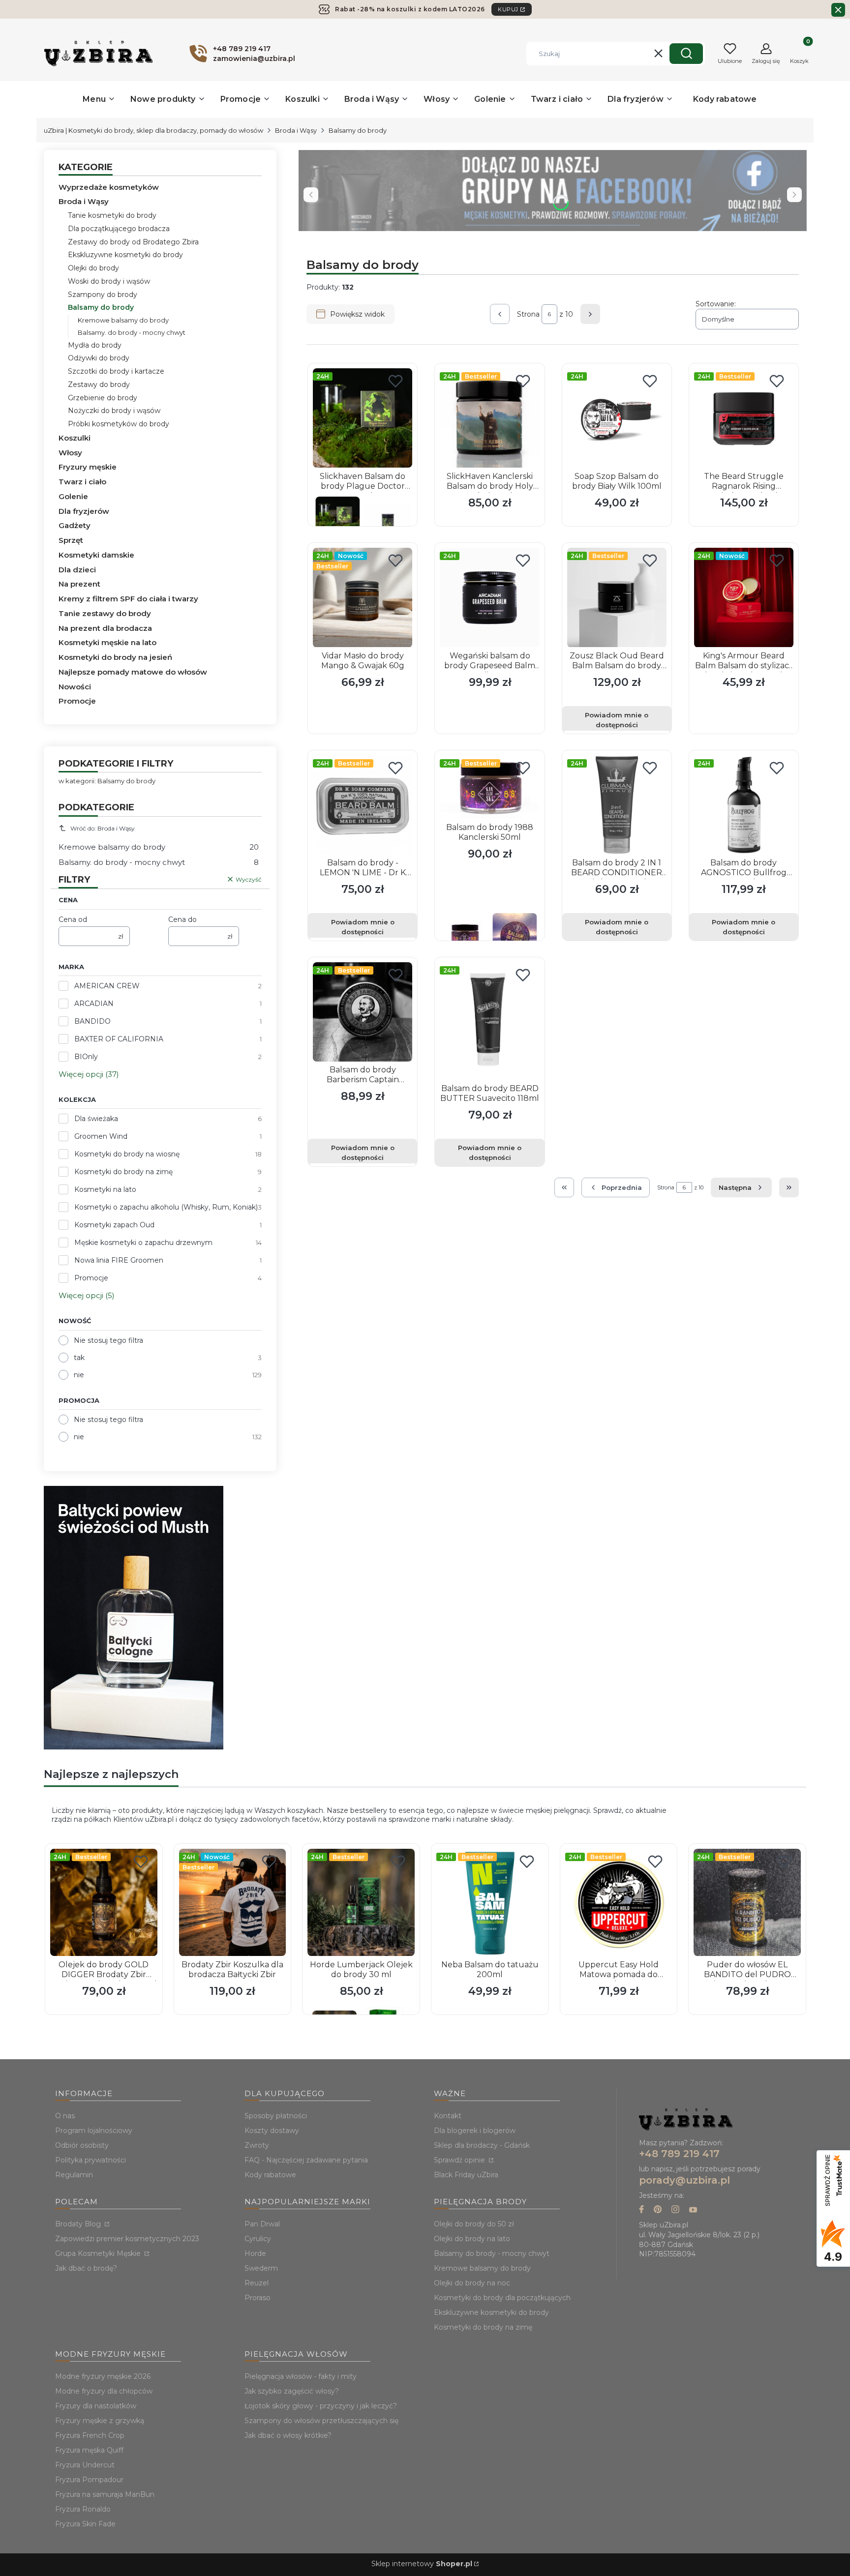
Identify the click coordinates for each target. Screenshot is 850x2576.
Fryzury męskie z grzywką (100, 2421)
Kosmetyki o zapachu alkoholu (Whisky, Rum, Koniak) (166, 1207)
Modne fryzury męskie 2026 (103, 2376)
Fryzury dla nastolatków (96, 2406)
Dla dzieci (77, 570)
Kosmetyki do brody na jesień (115, 657)
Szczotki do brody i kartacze (116, 371)
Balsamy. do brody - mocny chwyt (132, 332)
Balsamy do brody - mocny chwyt (492, 2253)
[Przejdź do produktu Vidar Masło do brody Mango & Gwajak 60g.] (363, 597)
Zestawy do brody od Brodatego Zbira (133, 242)
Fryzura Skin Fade (85, 2524)
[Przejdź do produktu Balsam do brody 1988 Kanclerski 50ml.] (489, 787)
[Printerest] (658, 2210)
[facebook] (641, 2210)
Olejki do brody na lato (472, 2239)
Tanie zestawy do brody (105, 613)
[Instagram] (675, 2210)
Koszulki (75, 438)
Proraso (258, 2298)
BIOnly (86, 1057)
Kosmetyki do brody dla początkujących (502, 2298)
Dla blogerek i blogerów (475, 2131)
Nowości (75, 687)
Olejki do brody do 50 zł (474, 2224)
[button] (686, 54)
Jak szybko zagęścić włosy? (292, 2391)
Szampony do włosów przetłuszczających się (321, 2421)
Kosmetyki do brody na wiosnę (127, 1154)
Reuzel (257, 2283)
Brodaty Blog (79, 2224)
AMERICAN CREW (107, 986)
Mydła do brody (95, 345)
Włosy (70, 453)
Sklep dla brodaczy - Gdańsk (482, 2145)
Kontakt (448, 2116)
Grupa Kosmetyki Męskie (99, 2253)
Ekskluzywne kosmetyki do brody (125, 255)
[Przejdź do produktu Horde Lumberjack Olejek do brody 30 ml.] (361, 1902)
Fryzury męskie (88, 467)
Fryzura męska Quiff (89, 2450)
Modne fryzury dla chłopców (104, 2391)
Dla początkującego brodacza (119, 229)
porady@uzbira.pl (684, 2180)
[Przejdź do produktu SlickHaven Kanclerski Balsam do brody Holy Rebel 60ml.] (489, 418)
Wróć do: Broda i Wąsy (103, 828)
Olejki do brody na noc (472, 2283)
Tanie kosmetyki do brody (112, 215)
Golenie (73, 496)
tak (79, 1358)
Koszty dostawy (272, 2131)
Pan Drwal (262, 2224)
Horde (255, 2253)
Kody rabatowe (270, 2175)
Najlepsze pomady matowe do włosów (133, 672)
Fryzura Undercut (85, 2465)
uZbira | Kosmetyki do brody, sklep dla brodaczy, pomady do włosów (153, 130)
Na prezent (79, 584)
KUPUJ (508, 9)
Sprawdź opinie (460, 2160)
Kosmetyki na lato (105, 1189)
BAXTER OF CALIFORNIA (119, 1039)
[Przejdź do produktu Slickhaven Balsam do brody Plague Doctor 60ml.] (363, 418)
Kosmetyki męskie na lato (107, 642)
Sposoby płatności (276, 2116)
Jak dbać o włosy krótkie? (288, 2435)
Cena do (182, 919)
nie (79, 1375)
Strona (528, 314)
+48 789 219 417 (679, 2154)
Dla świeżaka (96, 1119)
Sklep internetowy (422, 2564)
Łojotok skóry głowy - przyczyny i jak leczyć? (321, 2406)
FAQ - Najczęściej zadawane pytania (306, 2160)
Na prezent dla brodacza (105, 628)
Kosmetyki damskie (96, 555)
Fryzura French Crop (90, 2435)
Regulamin (74, 2175)
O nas (65, 2116)
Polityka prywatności (91, 2160)
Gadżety (75, 525)
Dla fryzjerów (84, 511)
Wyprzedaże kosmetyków (109, 187)
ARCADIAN (94, 1004)
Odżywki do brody (99, 358)
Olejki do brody (93, 268)
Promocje (77, 701)
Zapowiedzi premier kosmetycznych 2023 (127, 2239)
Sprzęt (71, 540)
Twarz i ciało (82, 482)
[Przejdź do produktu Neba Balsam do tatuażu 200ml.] (490, 1902)
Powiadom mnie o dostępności (617, 720)
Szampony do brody (103, 295)
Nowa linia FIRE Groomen (119, 1260)
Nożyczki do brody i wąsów (114, 411)
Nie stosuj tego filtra (108, 1340)
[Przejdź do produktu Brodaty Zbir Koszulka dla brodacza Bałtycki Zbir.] (233, 1902)
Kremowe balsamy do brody (123, 320)
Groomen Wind (101, 1136)
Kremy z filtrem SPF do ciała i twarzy (128, 599)
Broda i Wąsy (296, 130)
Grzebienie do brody (103, 398)
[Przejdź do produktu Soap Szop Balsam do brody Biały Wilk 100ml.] (617, 418)
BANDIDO (92, 1021)
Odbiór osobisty (82, 2145)
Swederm (261, 2268)
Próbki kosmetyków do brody (119, 424)
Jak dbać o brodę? (86, 2268)
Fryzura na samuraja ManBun (105, 2494)
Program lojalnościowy (94, 2131)
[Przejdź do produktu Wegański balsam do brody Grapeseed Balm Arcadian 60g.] (489, 597)
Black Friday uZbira (466, 2175)
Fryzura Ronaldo (83, 2509)
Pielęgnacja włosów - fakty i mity (301, 2376)
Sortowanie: (716, 304)
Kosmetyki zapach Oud (114, 1225)
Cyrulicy (258, 2239)
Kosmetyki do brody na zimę (123, 1172)
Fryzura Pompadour (89, 2480)
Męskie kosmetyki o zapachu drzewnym (143, 1243)
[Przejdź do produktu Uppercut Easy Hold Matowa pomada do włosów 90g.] (619, 1902)
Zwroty (257, 2145)
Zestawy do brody (99, 385)
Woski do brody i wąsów (109, 281)
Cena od (73, 919)
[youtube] (693, 2210)
